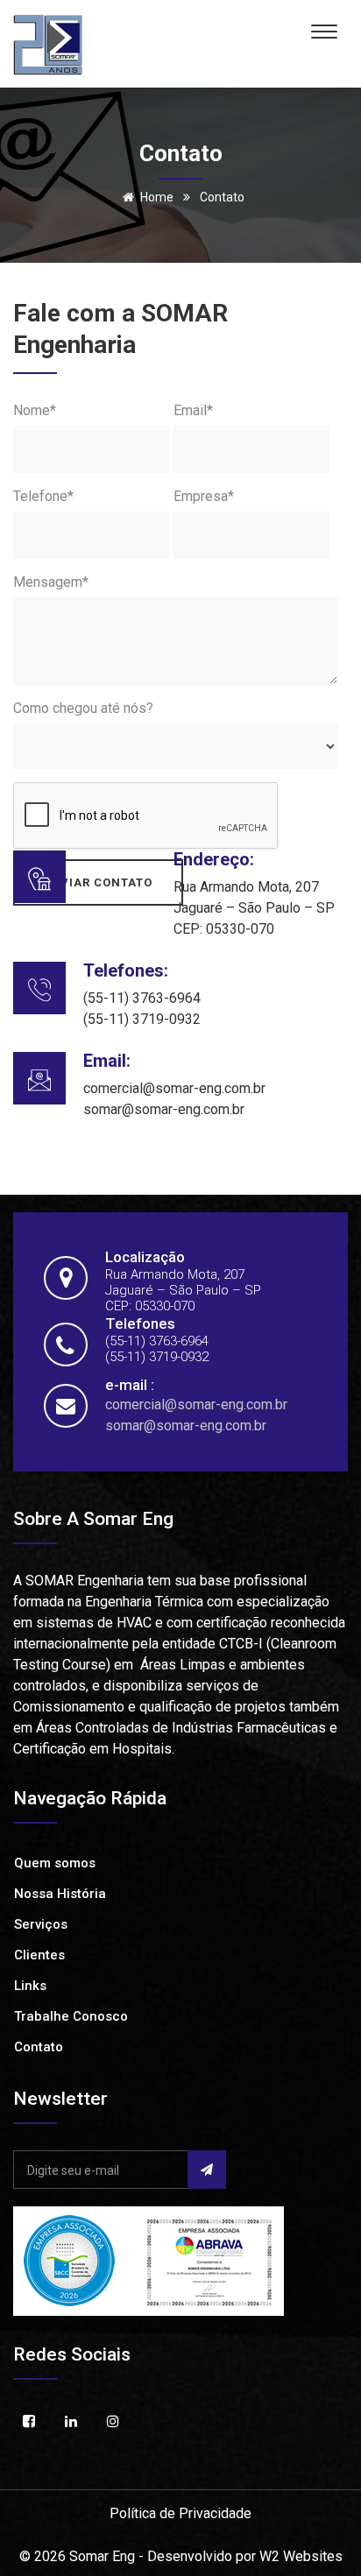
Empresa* (204, 496)
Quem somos (55, 1863)
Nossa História (60, 1894)
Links (30, 1986)
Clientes (39, 1955)
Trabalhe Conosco (71, 2016)
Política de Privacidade (180, 2513)
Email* (193, 410)
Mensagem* (51, 582)
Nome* (35, 410)
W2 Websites (301, 2556)
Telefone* (43, 496)
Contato (39, 2047)
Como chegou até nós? (83, 708)
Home (157, 197)
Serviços (41, 1924)
